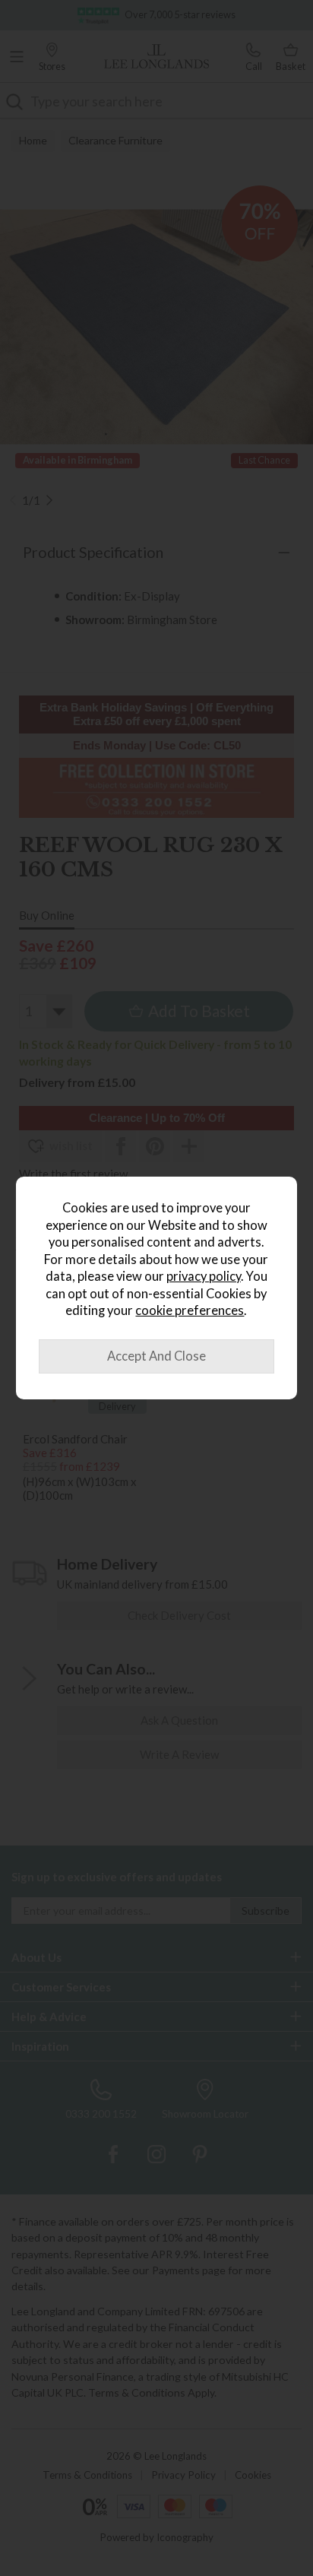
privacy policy (204, 1276)
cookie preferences (190, 1310)
